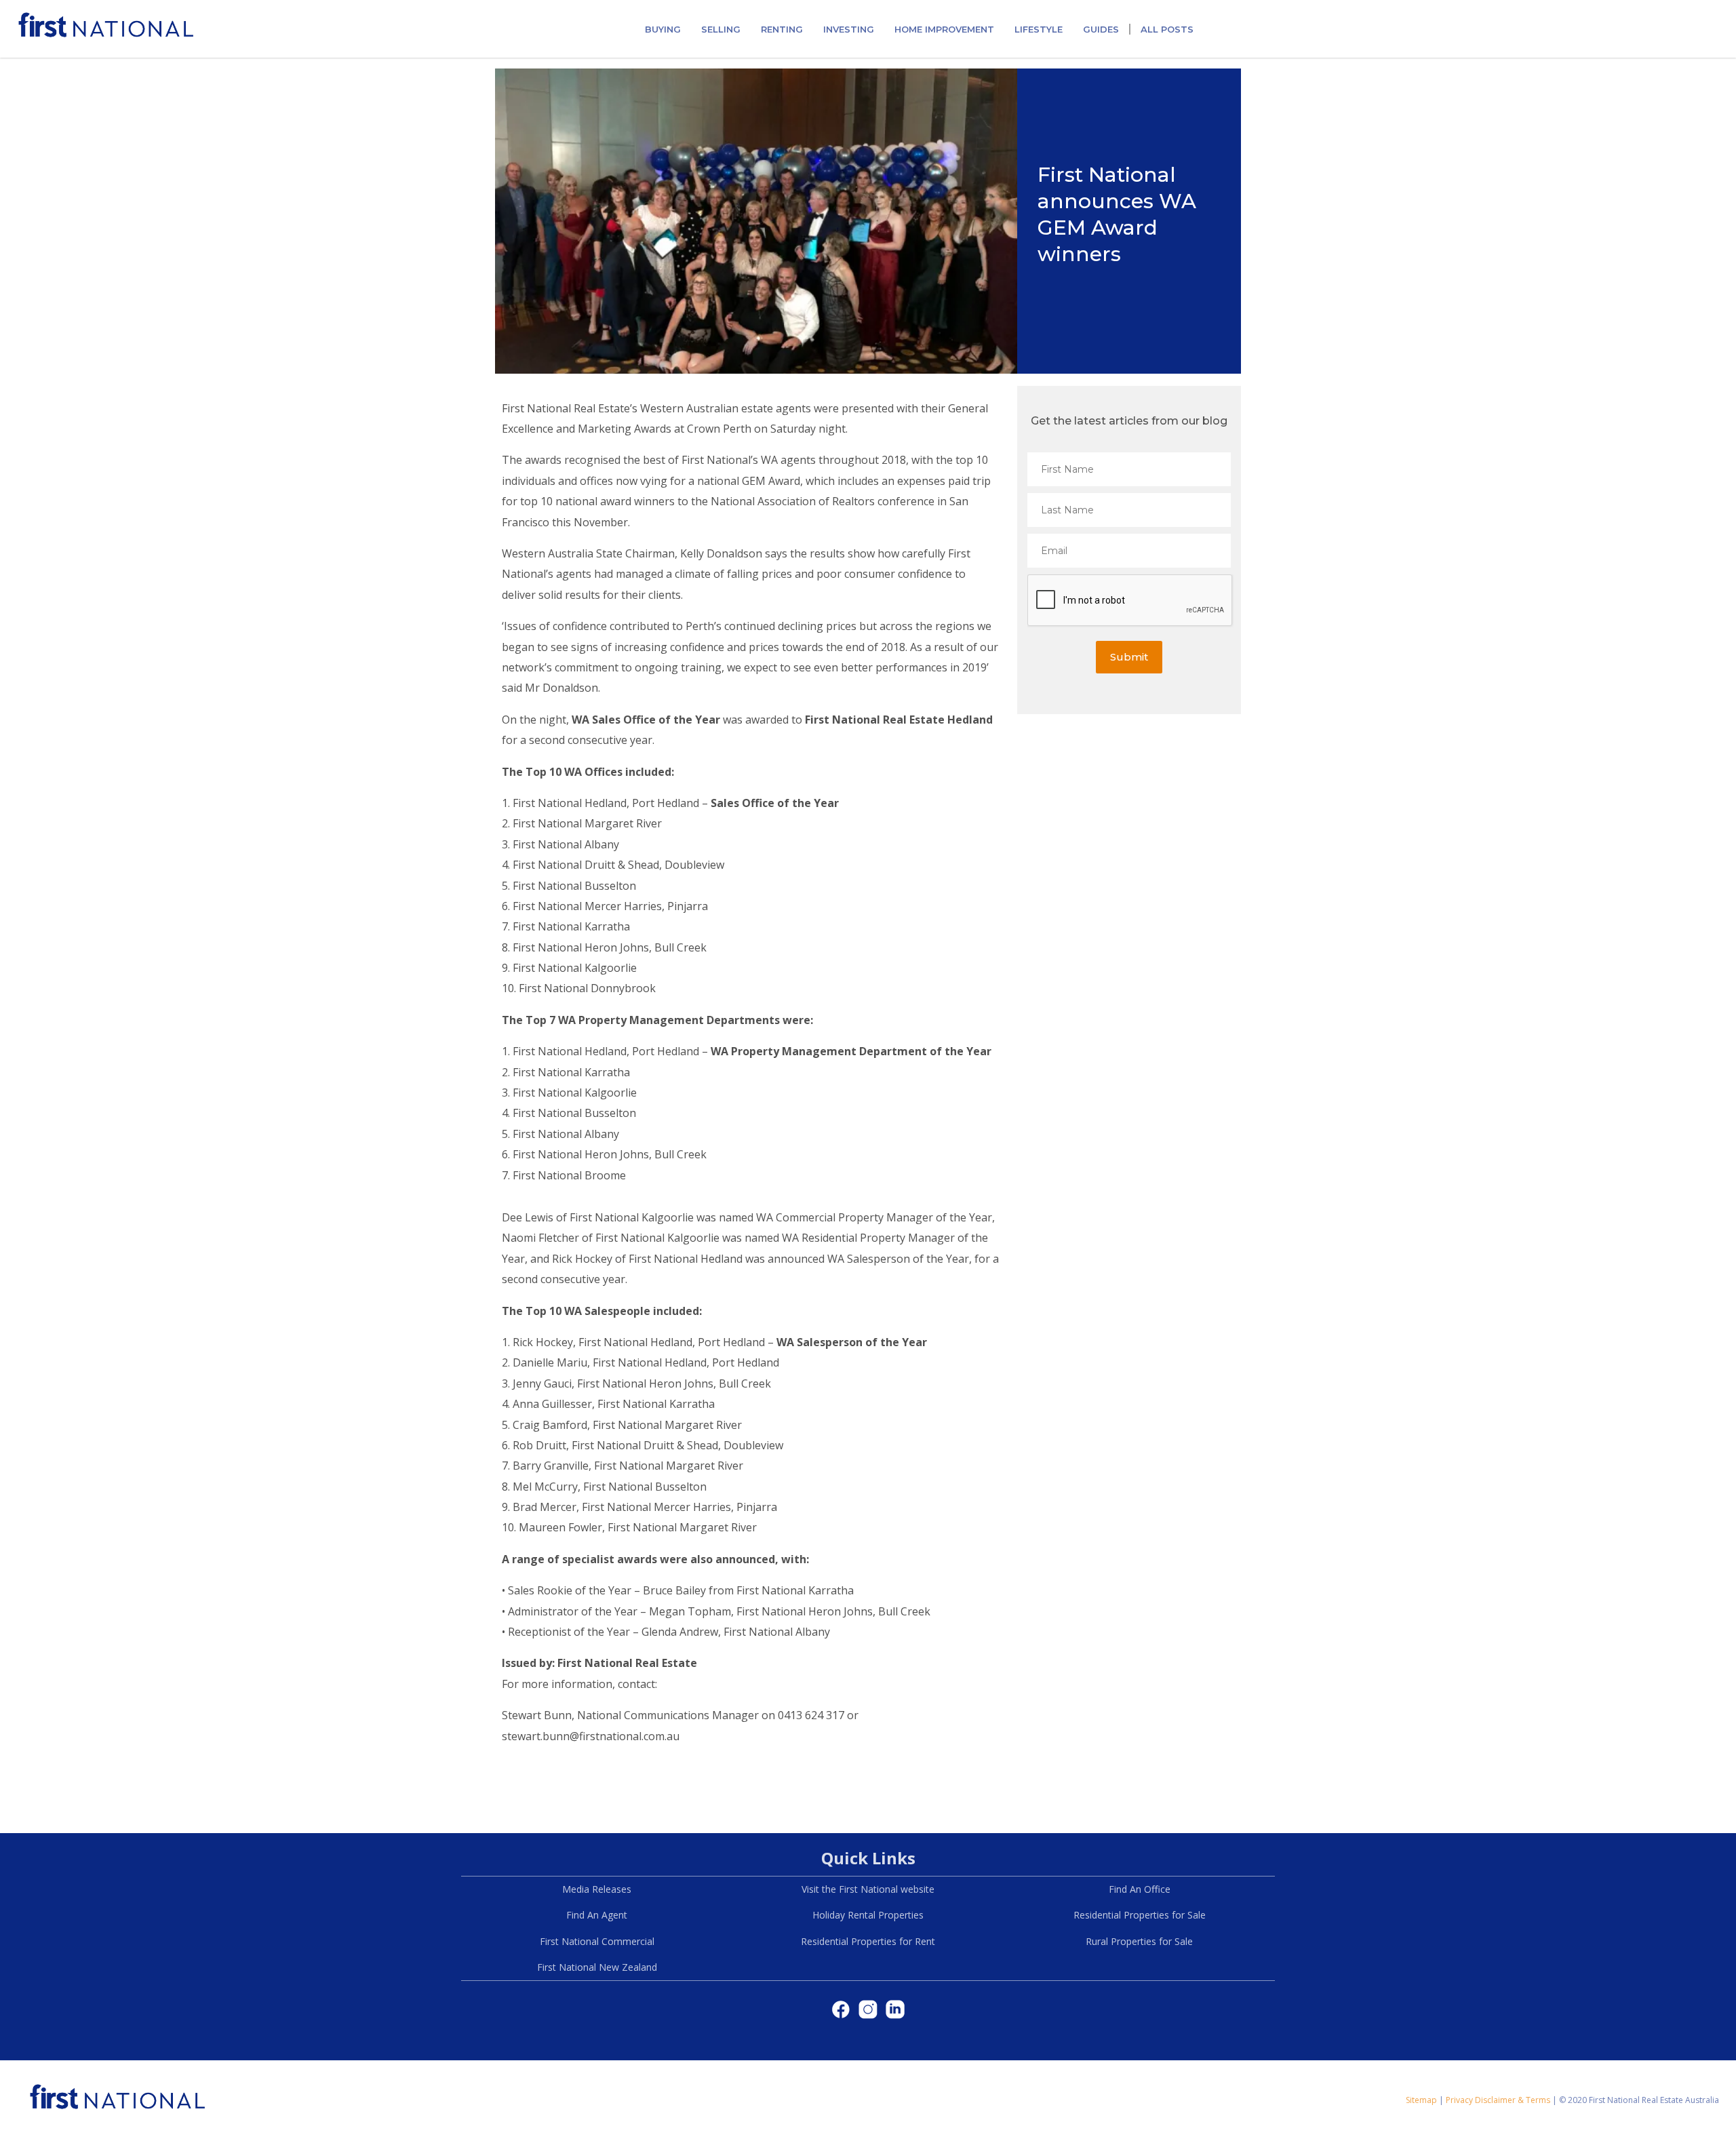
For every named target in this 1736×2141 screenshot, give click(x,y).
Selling (721, 29)
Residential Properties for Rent (868, 1941)
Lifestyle (1039, 29)
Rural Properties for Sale (1139, 1941)
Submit (1129, 657)
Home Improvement (944, 29)
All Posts (1167, 29)
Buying (663, 29)
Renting (782, 29)
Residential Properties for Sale (1140, 1915)
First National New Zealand (597, 1967)
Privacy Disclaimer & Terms (1498, 2100)
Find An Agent (597, 1915)
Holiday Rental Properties (868, 1915)
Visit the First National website (868, 1889)
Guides (1101, 29)
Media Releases (597, 1889)
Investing (849, 29)
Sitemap (1421, 2100)
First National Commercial (597, 1941)
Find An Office (1140, 1889)
